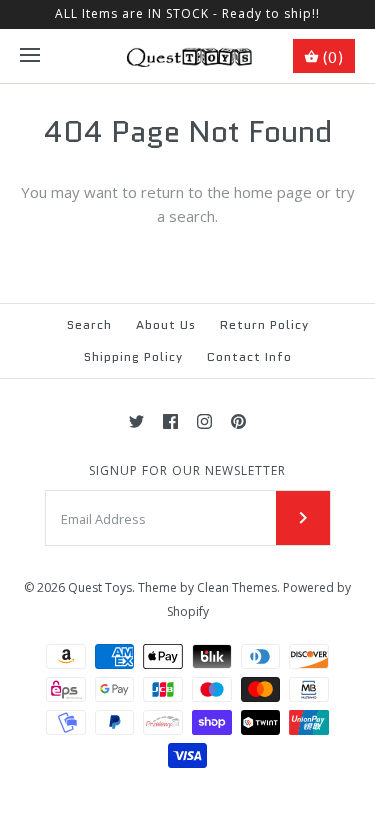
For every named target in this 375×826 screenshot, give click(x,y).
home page (273, 192)
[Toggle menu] (30, 56)
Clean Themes (237, 587)
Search (89, 324)
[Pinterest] (238, 421)
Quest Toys (100, 587)
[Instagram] (204, 421)
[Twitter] (136, 421)
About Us (166, 324)
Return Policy (264, 324)
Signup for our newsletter (187, 471)
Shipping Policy (133, 356)
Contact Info (249, 356)
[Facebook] (170, 421)
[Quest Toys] (187, 56)
